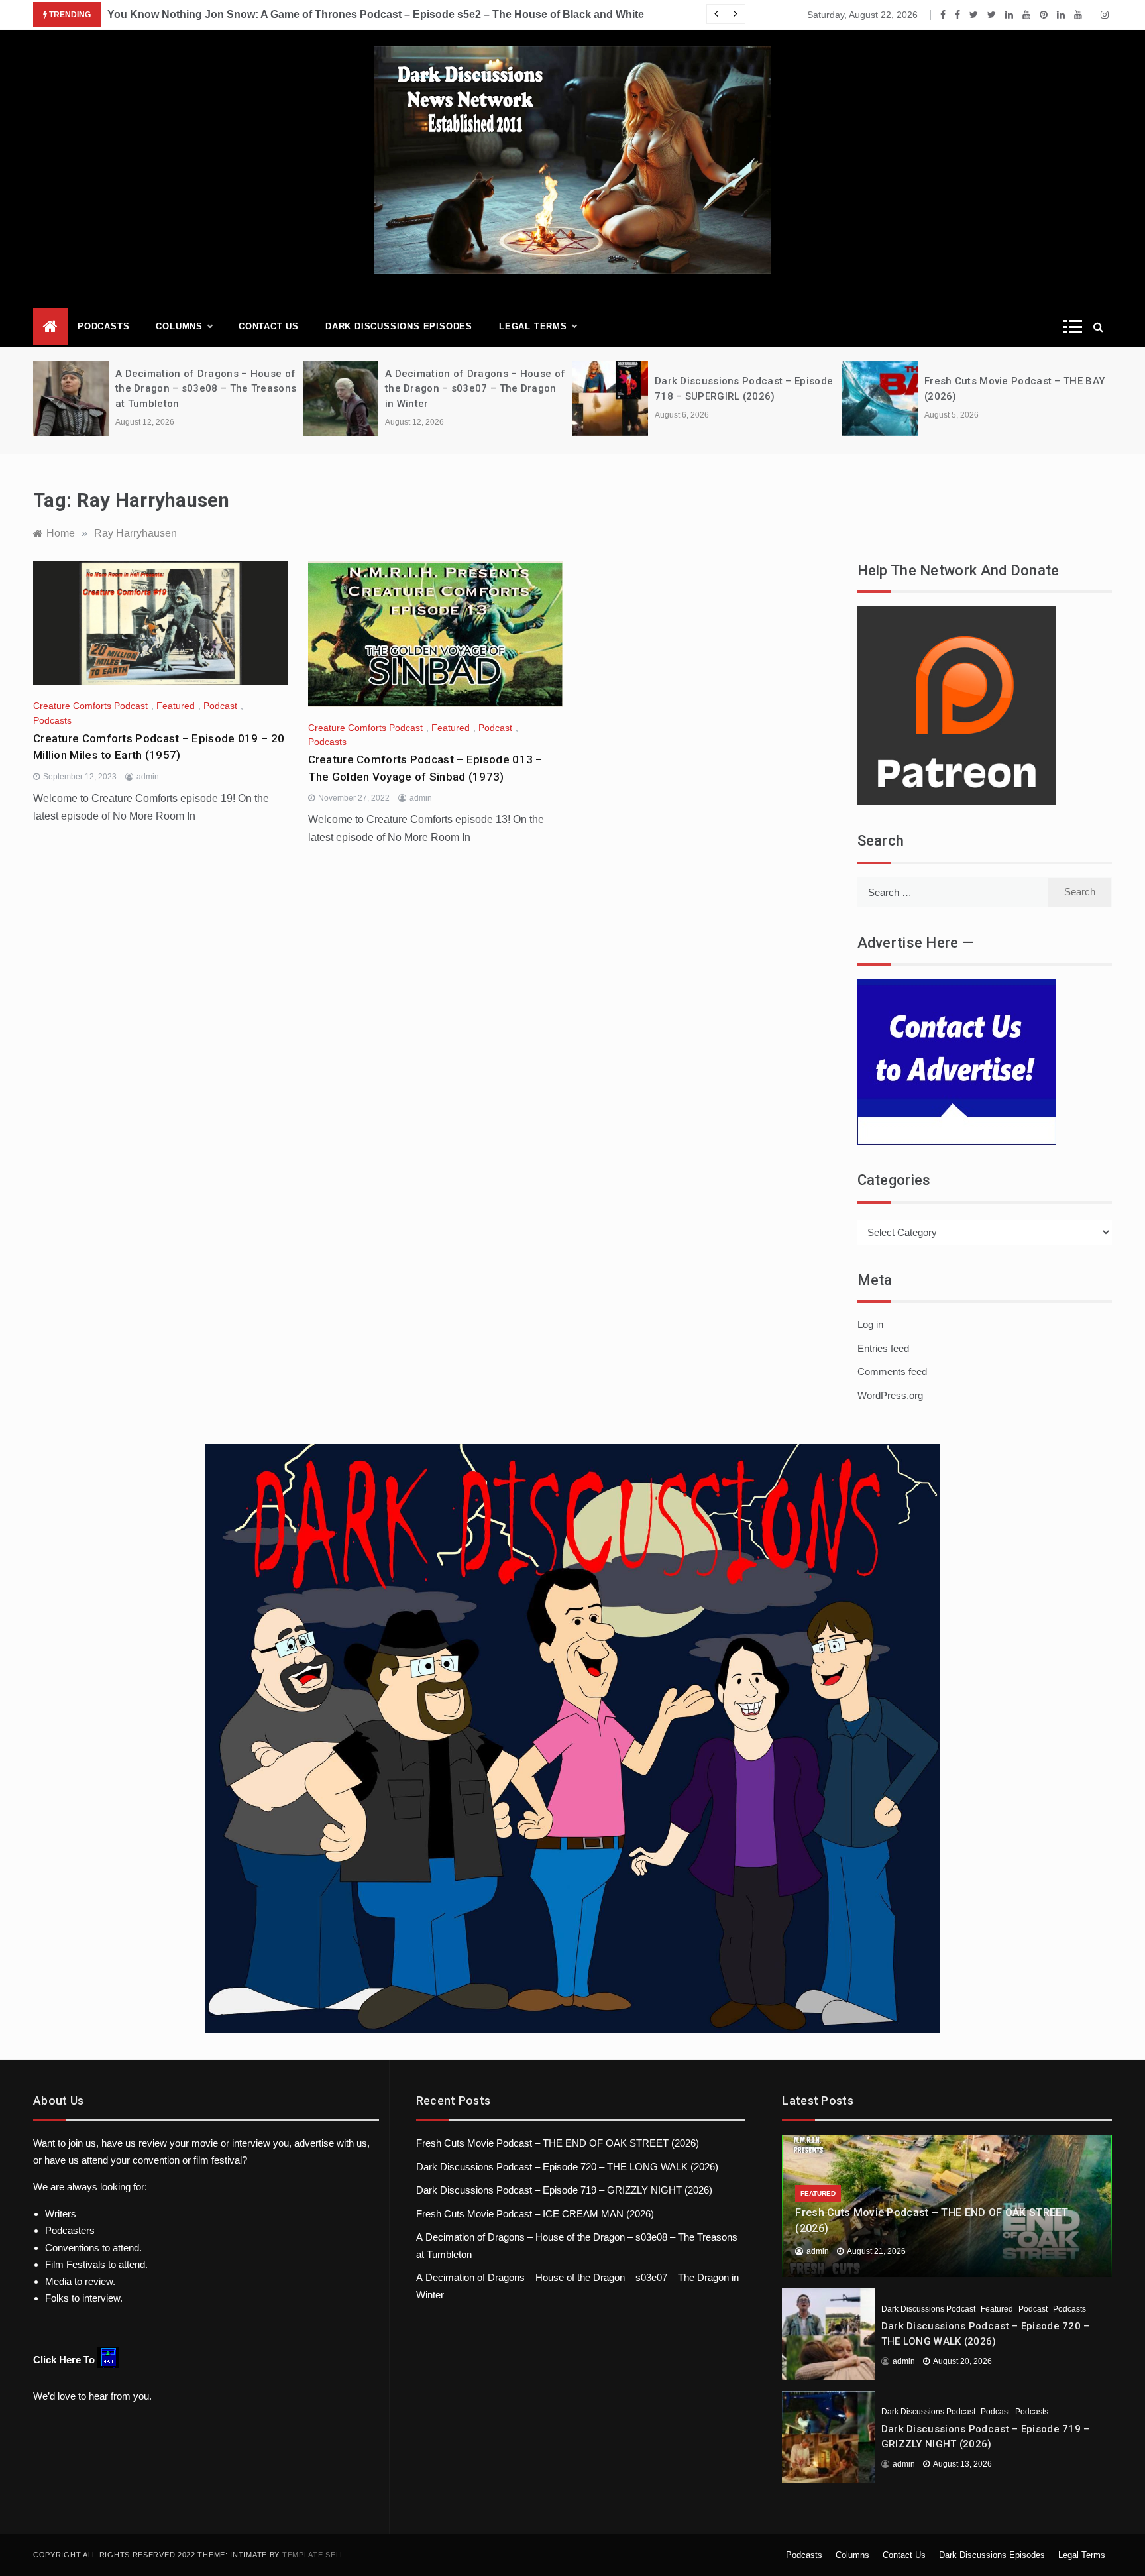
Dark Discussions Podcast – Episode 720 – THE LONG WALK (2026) (567, 2167)
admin (148, 777)
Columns (179, 326)
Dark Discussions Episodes (399, 326)
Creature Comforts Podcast (90, 706)
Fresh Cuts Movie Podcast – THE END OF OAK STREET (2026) (558, 2143)
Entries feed (883, 1348)
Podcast (220, 706)
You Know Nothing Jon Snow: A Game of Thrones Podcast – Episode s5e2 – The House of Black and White (376, 14)
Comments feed (892, 1372)
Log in (870, 1324)
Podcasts (103, 326)
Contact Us (269, 326)
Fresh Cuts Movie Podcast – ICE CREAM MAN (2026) (535, 2214)
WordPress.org (890, 1395)
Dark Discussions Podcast (928, 2309)
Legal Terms (533, 326)
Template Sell (313, 2555)
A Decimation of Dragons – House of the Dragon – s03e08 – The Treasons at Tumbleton (206, 389)
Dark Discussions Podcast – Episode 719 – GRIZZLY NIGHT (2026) (564, 2190)
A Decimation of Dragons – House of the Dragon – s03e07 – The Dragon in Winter (475, 389)
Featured (176, 706)
